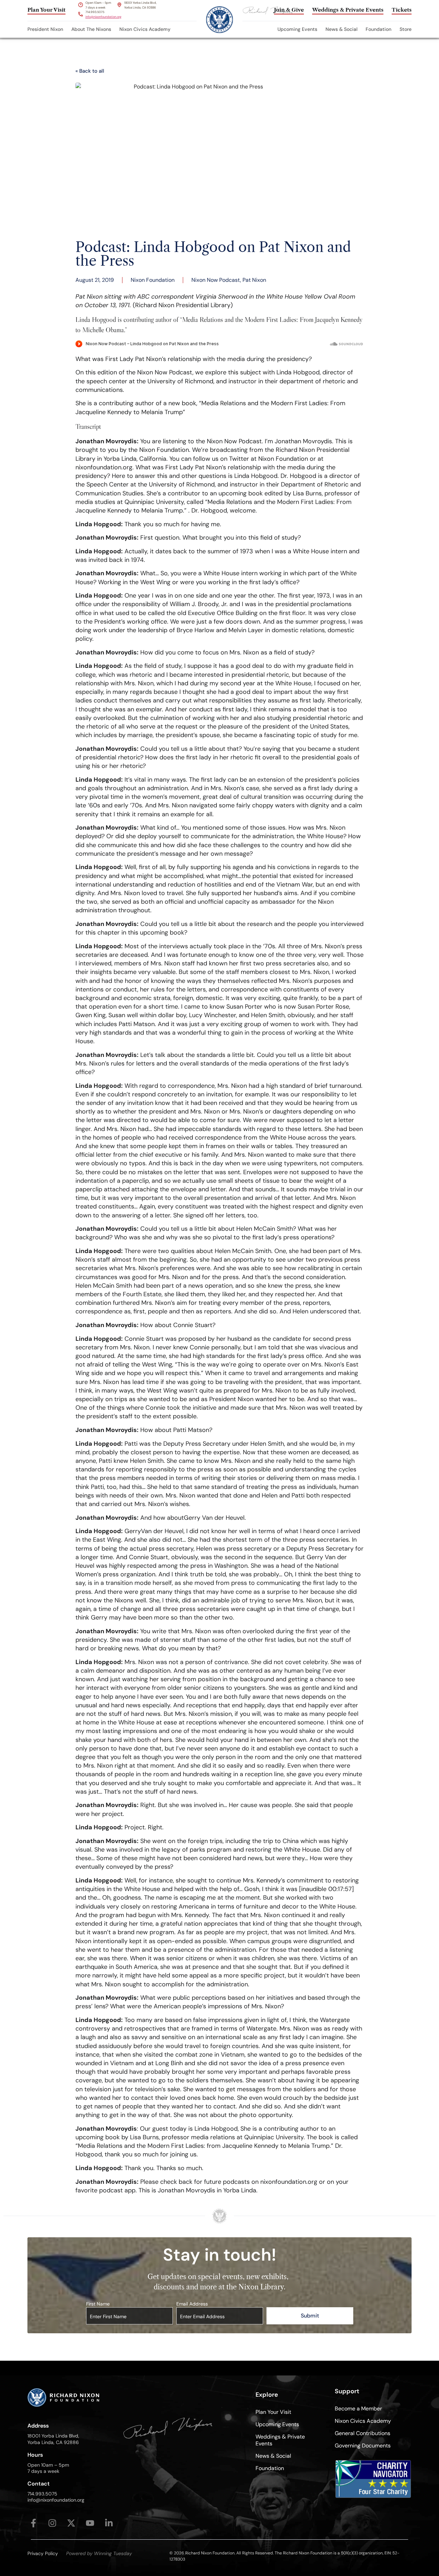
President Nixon (45, 29)
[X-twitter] (71, 2523)
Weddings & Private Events (280, 2440)
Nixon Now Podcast (216, 280)
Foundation (378, 29)
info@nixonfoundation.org (103, 17)
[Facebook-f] (33, 2523)
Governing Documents (363, 2446)
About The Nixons (91, 29)
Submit (310, 2316)
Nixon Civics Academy (145, 29)
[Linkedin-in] (109, 2523)
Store (406, 29)
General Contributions (363, 2433)
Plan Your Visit (273, 2412)
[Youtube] (90, 2523)
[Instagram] (52, 2523)
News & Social (341, 29)
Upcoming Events (297, 29)
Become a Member (358, 2409)
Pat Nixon (254, 280)
